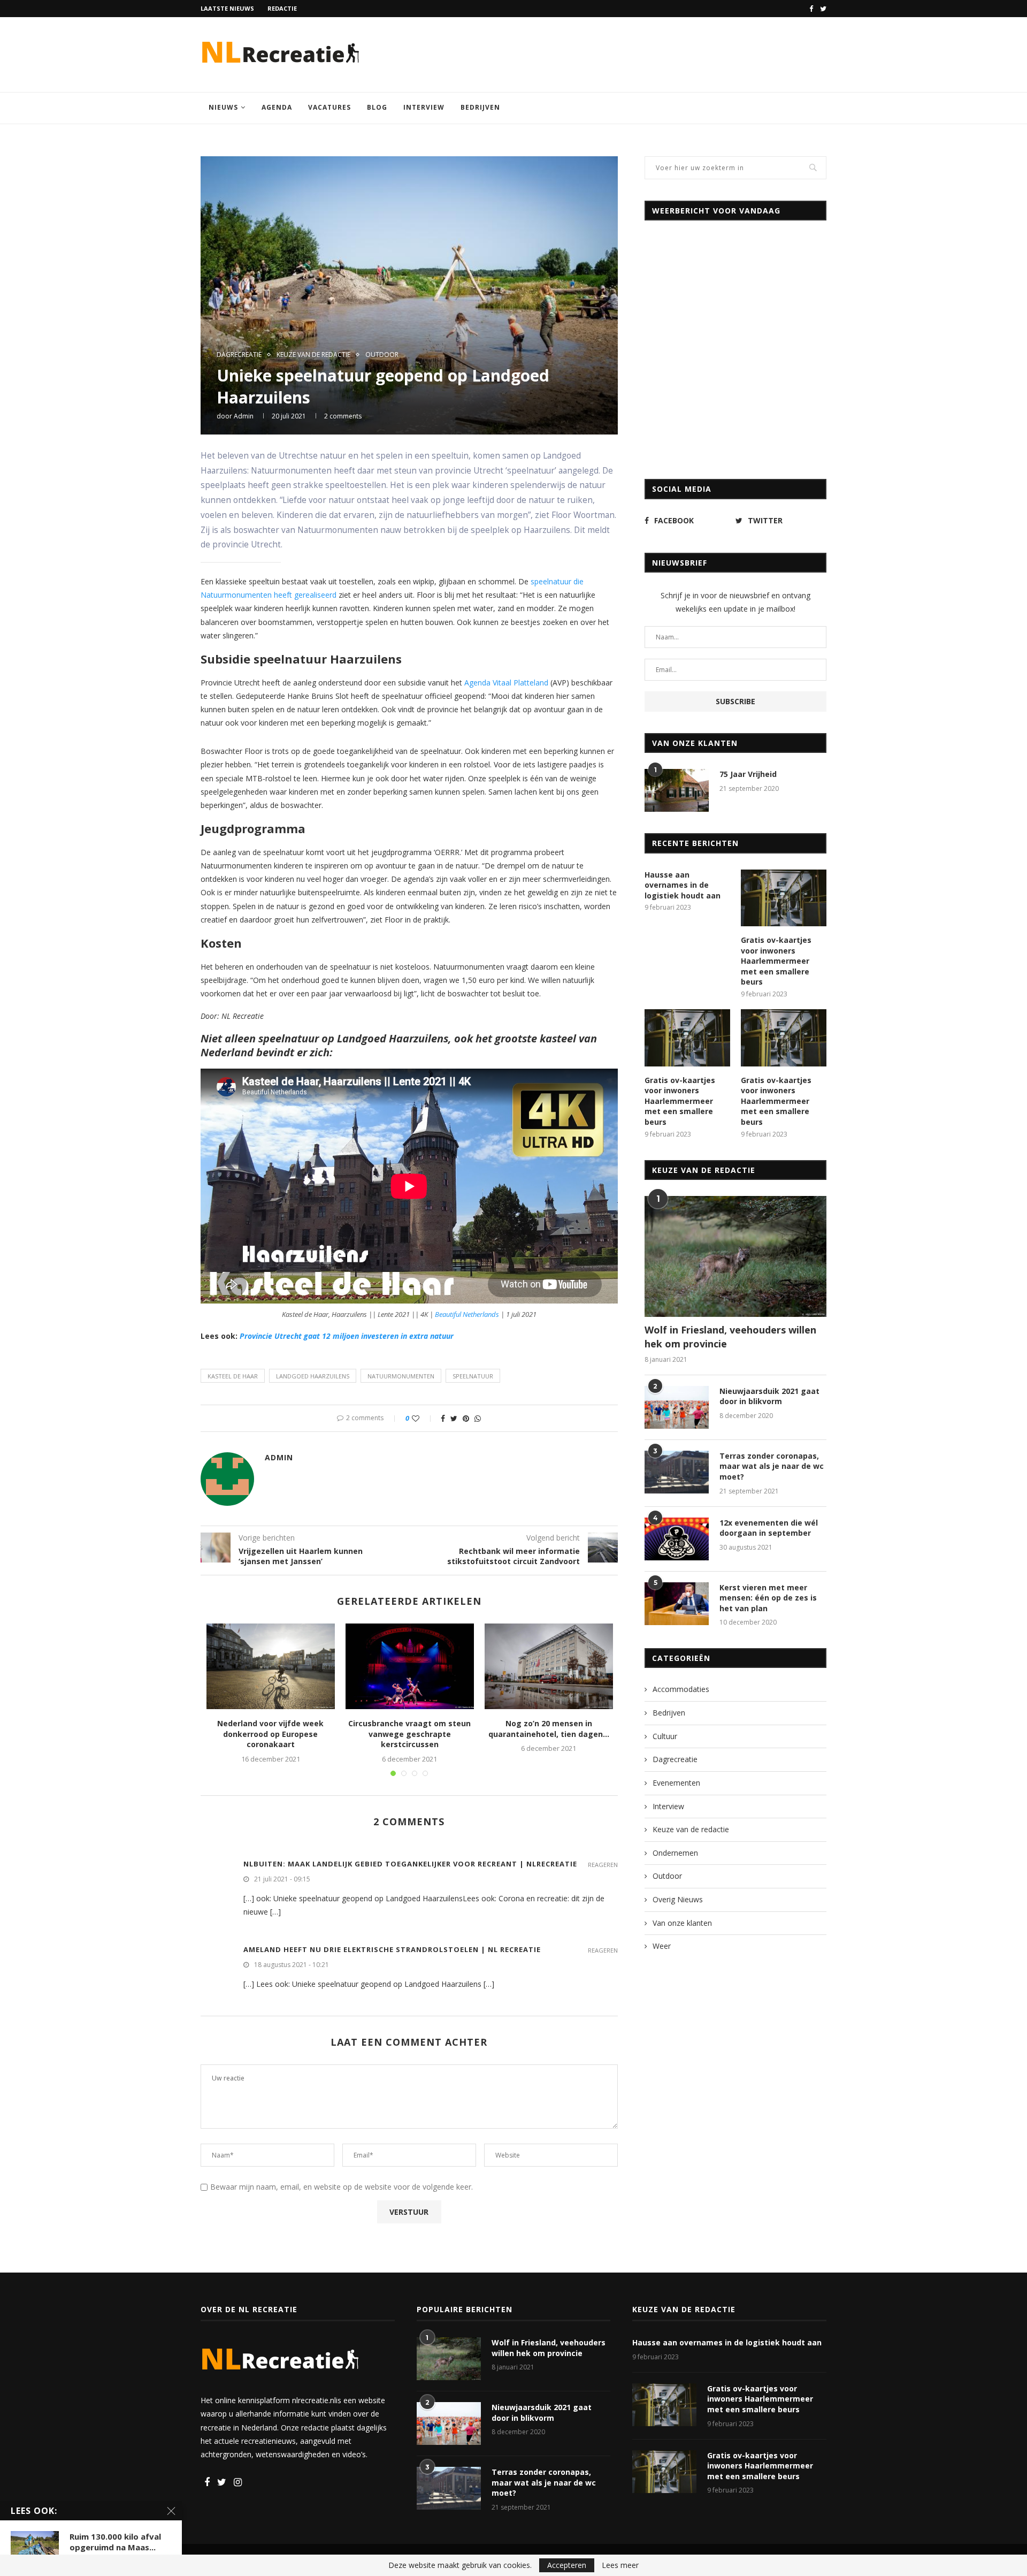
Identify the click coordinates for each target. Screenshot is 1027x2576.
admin (244, 416)
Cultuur (665, 1736)
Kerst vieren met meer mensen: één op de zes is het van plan (768, 1598)
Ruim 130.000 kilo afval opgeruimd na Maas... (115, 2542)
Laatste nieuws (227, 8)
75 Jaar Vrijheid (748, 774)
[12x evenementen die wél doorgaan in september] (677, 1539)
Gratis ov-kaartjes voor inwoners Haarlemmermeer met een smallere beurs (776, 961)
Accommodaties (681, 1689)
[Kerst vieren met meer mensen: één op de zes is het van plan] (677, 1604)
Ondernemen (675, 1853)
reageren (603, 1865)
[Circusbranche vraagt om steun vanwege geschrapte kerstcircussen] (410, 1666)
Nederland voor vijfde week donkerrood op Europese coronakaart (270, 1734)
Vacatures (329, 107)
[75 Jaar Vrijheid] (677, 790)
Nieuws (223, 107)
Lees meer (620, 2565)
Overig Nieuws (678, 1899)
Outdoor (382, 355)
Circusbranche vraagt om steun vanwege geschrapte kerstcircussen (409, 1734)
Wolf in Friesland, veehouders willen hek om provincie (730, 1336)
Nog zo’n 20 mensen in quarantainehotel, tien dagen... (549, 1729)
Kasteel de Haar (233, 1376)
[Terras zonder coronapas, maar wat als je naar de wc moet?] (677, 1472)
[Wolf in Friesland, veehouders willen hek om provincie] (735, 1257)
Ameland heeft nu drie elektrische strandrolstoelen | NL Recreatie (392, 1949)
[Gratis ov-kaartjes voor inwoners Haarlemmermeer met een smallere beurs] (784, 898)
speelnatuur (473, 1376)
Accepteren (567, 2565)
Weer (662, 1946)
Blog (377, 107)
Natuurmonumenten (401, 1376)
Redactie (282, 8)
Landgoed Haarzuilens (313, 1376)
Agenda (277, 107)
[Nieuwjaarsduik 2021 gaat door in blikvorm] (677, 1407)
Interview (424, 107)
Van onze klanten (682, 1923)
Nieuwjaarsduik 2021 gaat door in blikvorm (769, 1396)
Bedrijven (480, 107)
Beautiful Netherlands (467, 1314)
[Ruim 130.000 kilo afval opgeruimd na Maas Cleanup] (35, 2547)
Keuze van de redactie (313, 355)
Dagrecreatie (239, 355)
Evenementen (676, 1783)
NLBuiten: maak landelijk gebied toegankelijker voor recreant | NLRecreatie (410, 1864)
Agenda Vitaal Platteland (506, 683)
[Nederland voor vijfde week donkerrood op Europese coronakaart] (271, 1666)
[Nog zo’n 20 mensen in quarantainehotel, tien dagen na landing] (549, 1666)
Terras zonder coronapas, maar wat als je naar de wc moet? (772, 1466)
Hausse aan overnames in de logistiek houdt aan (683, 885)
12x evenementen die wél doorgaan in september (769, 1528)
